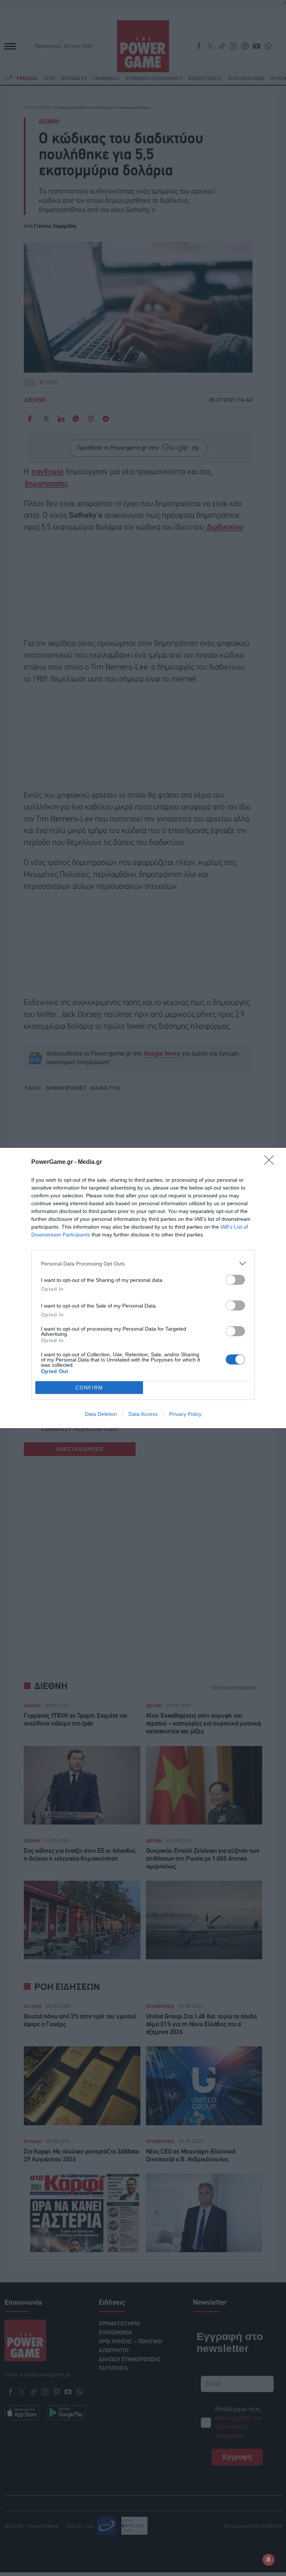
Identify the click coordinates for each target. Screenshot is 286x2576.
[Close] (271, 1162)
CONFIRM (89, 1388)
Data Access (143, 1414)
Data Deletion (101, 1414)
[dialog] (143, 1288)
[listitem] (143, 1263)
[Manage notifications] (268, 2560)
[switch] (235, 1280)
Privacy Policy (185, 1414)
